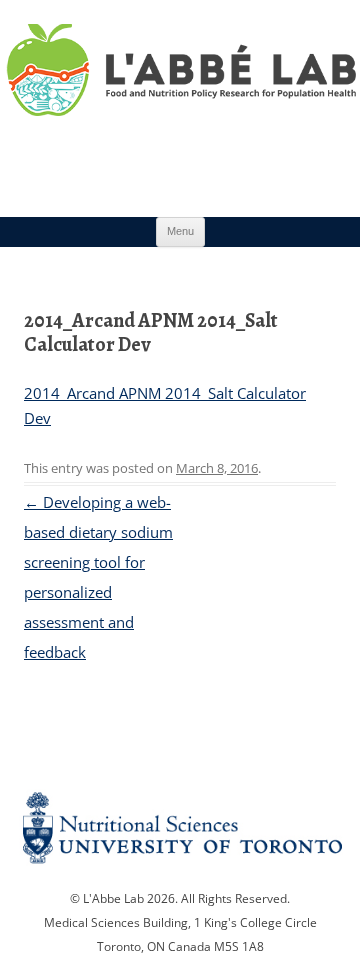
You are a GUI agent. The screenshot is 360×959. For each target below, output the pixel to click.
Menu (180, 231)
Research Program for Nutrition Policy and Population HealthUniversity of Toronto (180, 99)
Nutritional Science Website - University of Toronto (180, 835)
